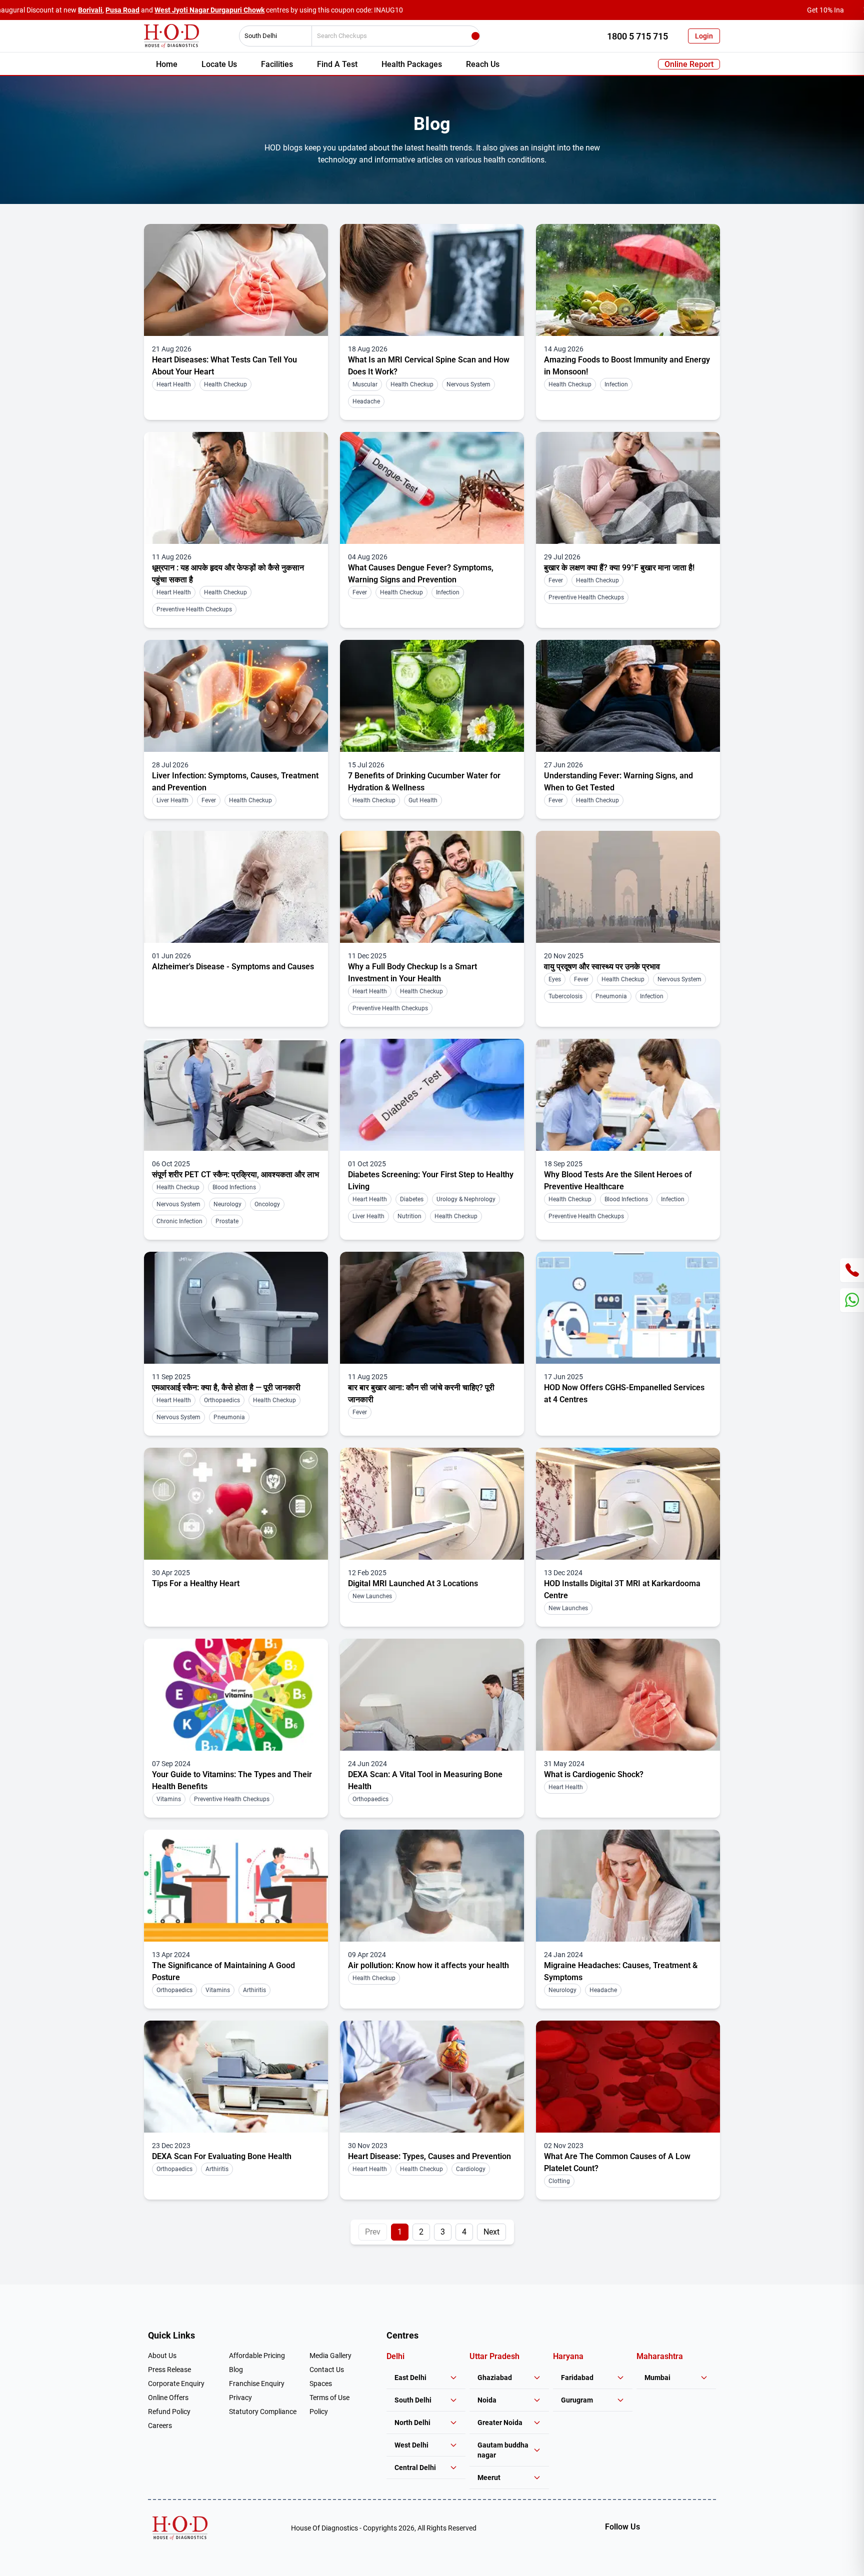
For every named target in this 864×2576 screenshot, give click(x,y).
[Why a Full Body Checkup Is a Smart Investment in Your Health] (432, 887)
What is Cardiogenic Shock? (594, 1774)
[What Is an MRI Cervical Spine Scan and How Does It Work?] (432, 280)
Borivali (90, 10)
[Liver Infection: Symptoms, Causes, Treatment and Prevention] (236, 696)
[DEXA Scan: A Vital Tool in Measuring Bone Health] (432, 1695)
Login (704, 36)
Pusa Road (122, 10)
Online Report (689, 64)
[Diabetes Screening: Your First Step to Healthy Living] (432, 1095)
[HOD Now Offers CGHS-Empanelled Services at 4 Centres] (628, 1308)
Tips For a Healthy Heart (196, 1583)
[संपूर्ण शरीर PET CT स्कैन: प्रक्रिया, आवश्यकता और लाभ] (236, 1095)
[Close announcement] (854, 10)
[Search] (475, 36)
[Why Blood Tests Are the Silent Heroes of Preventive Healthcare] (628, 1095)
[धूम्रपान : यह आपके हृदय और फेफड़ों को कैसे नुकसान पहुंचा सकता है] (236, 488)
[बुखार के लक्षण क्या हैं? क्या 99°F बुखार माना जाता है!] (628, 488)
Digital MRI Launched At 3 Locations (413, 1583)
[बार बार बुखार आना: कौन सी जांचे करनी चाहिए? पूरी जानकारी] (432, 1308)
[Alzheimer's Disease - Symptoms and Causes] (236, 887)
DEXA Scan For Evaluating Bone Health (222, 2156)
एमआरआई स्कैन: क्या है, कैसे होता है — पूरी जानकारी (226, 1387)
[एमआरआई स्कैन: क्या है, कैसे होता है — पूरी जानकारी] (236, 1308)
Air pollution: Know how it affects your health (428, 1965)
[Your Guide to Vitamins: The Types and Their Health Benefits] (236, 1695)
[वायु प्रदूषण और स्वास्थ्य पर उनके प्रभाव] (628, 887)
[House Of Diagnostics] (180, 2528)
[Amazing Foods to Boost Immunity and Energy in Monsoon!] (628, 280)
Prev (373, 2232)
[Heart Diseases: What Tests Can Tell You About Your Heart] (236, 280)
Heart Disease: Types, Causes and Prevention (429, 2156)
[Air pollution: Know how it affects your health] (432, 1886)
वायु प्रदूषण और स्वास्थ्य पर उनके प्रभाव (602, 967)
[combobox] (272, 36)
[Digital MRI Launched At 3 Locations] (432, 1504)
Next (491, 2232)
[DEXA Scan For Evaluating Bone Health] (236, 2077)
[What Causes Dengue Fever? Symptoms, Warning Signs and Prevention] (432, 488)
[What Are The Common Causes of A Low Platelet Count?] (628, 2077)
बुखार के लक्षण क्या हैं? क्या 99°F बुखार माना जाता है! (619, 568)
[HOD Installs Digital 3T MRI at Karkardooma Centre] (628, 1504)
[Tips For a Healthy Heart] (236, 1504)
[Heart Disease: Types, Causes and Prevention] (432, 2077)
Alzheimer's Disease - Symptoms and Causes (233, 967)
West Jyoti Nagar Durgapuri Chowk (209, 10)
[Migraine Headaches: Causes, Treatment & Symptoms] (628, 1886)
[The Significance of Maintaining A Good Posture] (236, 1886)
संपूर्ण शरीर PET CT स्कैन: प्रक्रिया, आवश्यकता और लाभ (235, 1175)
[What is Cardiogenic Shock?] (628, 1695)
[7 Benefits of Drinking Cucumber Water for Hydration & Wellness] (432, 696)
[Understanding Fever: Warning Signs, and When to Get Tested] (628, 696)
